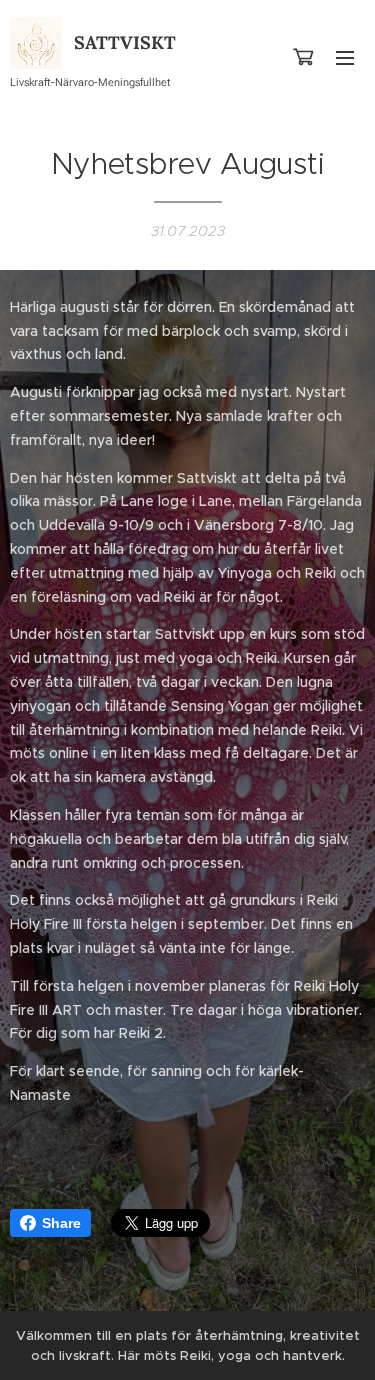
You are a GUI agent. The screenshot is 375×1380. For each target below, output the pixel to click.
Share (61, 1223)
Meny (345, 57)
